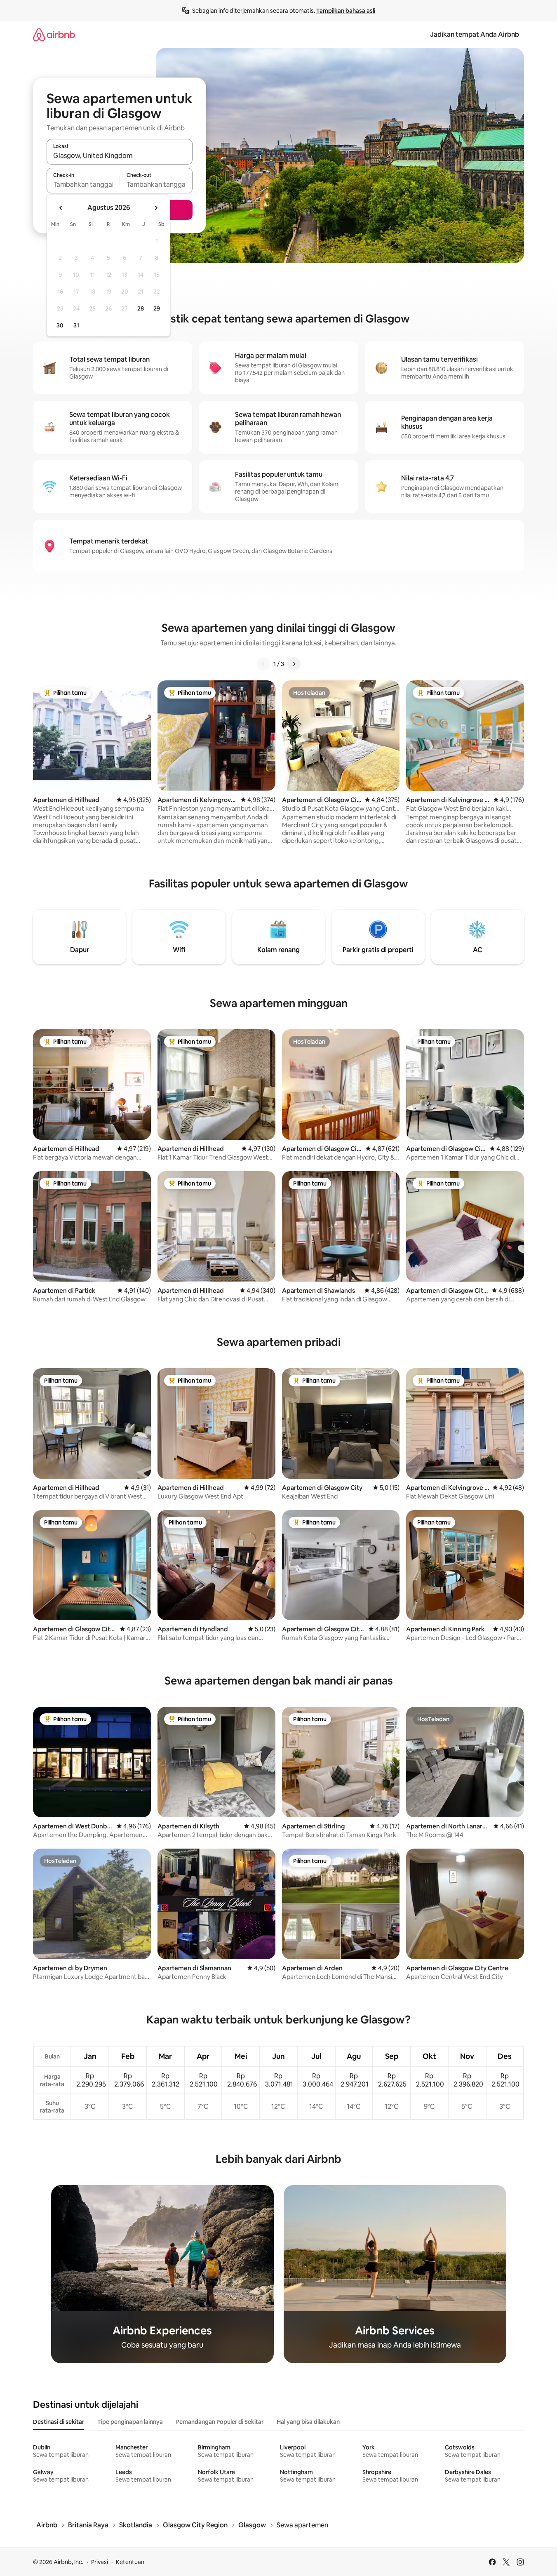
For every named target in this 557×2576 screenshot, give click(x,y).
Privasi (100, 2562)
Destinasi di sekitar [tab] (59, 2422)
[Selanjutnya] (294, 664)
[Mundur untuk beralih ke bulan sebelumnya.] (61, 208)
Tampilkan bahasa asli (346, 11)
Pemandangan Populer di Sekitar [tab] (220, 2422)
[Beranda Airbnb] (54, 34)
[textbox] (83, 184)
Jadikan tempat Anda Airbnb (475, 34)
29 (157, 308)
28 (141, 308)
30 (60, 325)
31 (76, 325)
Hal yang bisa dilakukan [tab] (308, 2422)
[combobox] (120, 155)
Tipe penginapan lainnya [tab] (130, 2422)
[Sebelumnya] (263, 664)
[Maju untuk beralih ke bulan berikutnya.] (156, 208)
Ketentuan (130, 2562)
